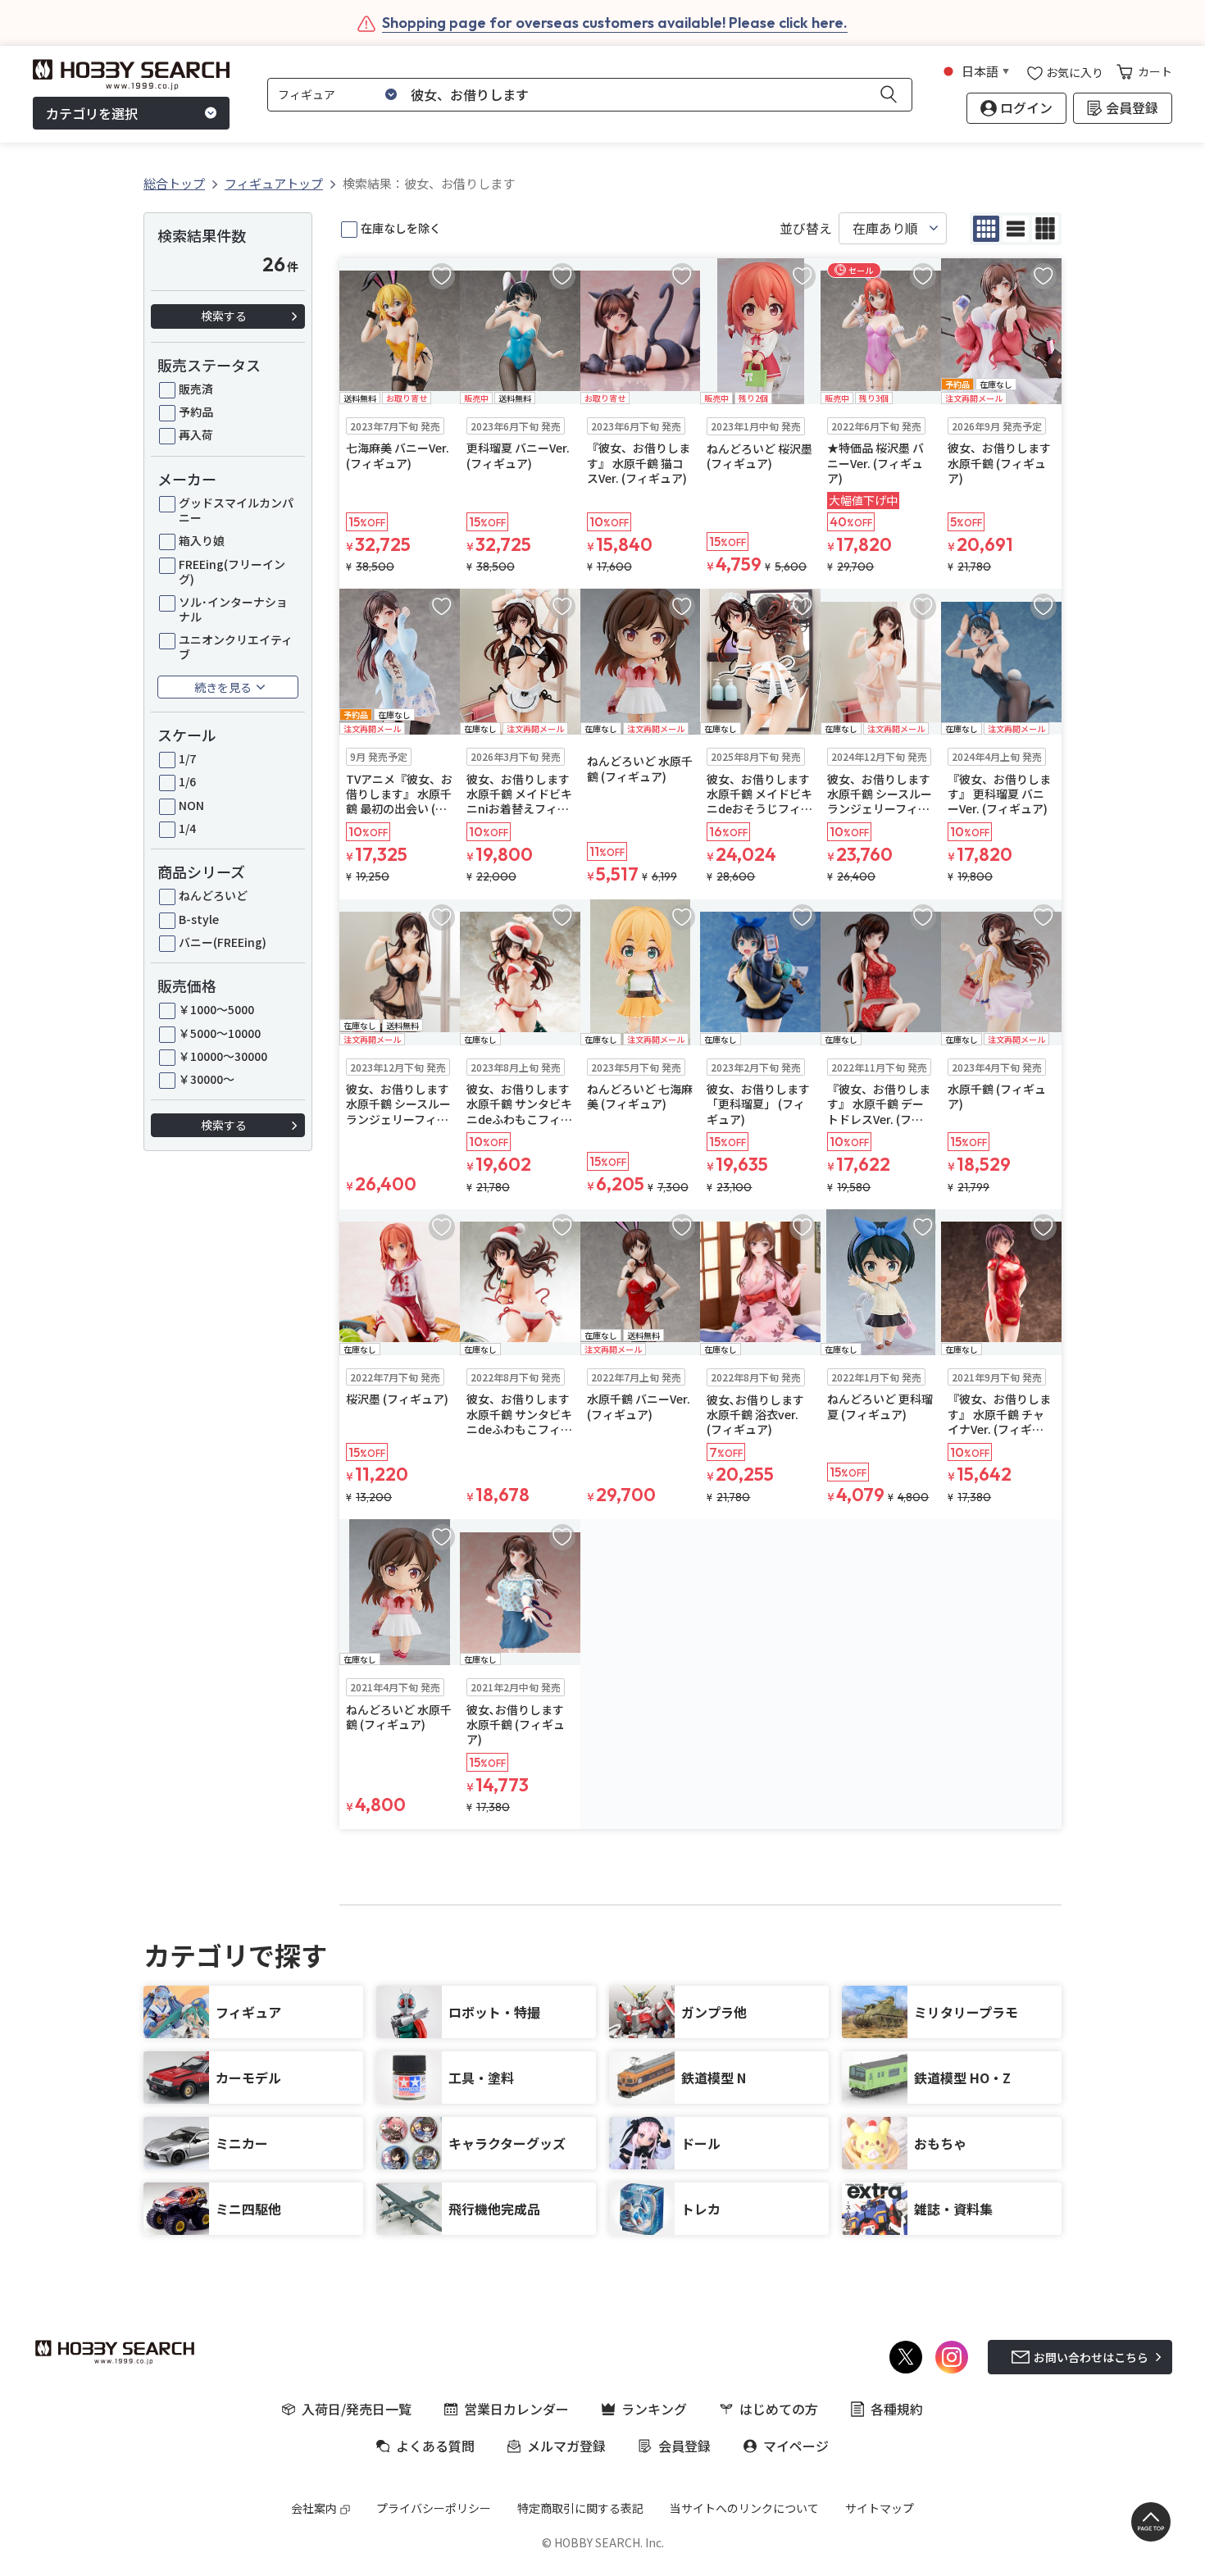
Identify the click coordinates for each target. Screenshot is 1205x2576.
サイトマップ (880, 2508)
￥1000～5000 (216, 1009)
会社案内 (314, 2508)
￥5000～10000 (220, 1033)
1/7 (187, 758)
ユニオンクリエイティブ (236, 647)
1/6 (187, 781)
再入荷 (196, 435)
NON (191, 805)
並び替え (806, 228)
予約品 (196, 412)
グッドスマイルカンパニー (236, 510)
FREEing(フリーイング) (232, 571)
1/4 (187, 828)
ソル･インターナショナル (233, 609)
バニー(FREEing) (223, 942)
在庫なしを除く (401, 228)
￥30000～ (207, 1079)
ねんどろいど (213, 895)
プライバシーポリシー (434, 2508)
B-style (199, 919)
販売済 (196, 389)
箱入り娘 (202, 540)
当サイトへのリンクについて (744, 2508)
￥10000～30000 (223, 1056)
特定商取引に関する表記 (580, 2508)
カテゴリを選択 (92, 113)
